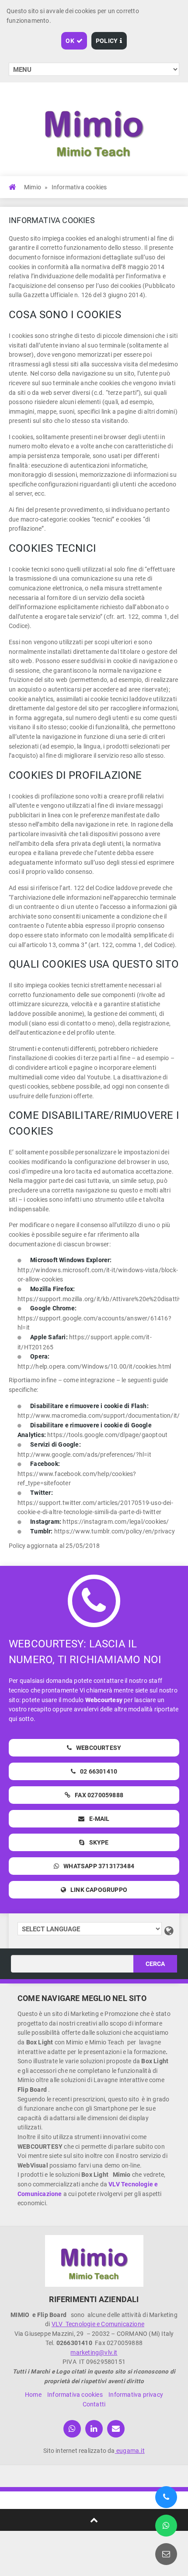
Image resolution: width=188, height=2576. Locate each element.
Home (33, 2395)
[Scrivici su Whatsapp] (166, 2526)
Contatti (94, 2404)
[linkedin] (94, 2429)
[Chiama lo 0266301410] (166, 2497)
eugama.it (130, 2451)
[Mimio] (94, 2261)
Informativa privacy (136, 2395)
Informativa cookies (75, 2395)
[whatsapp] (72, 2429)
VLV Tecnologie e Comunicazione (98, 2324)
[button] (74, 41)
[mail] (116, 2429)
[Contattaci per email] (166, 2554)
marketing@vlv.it (94, 2352)
